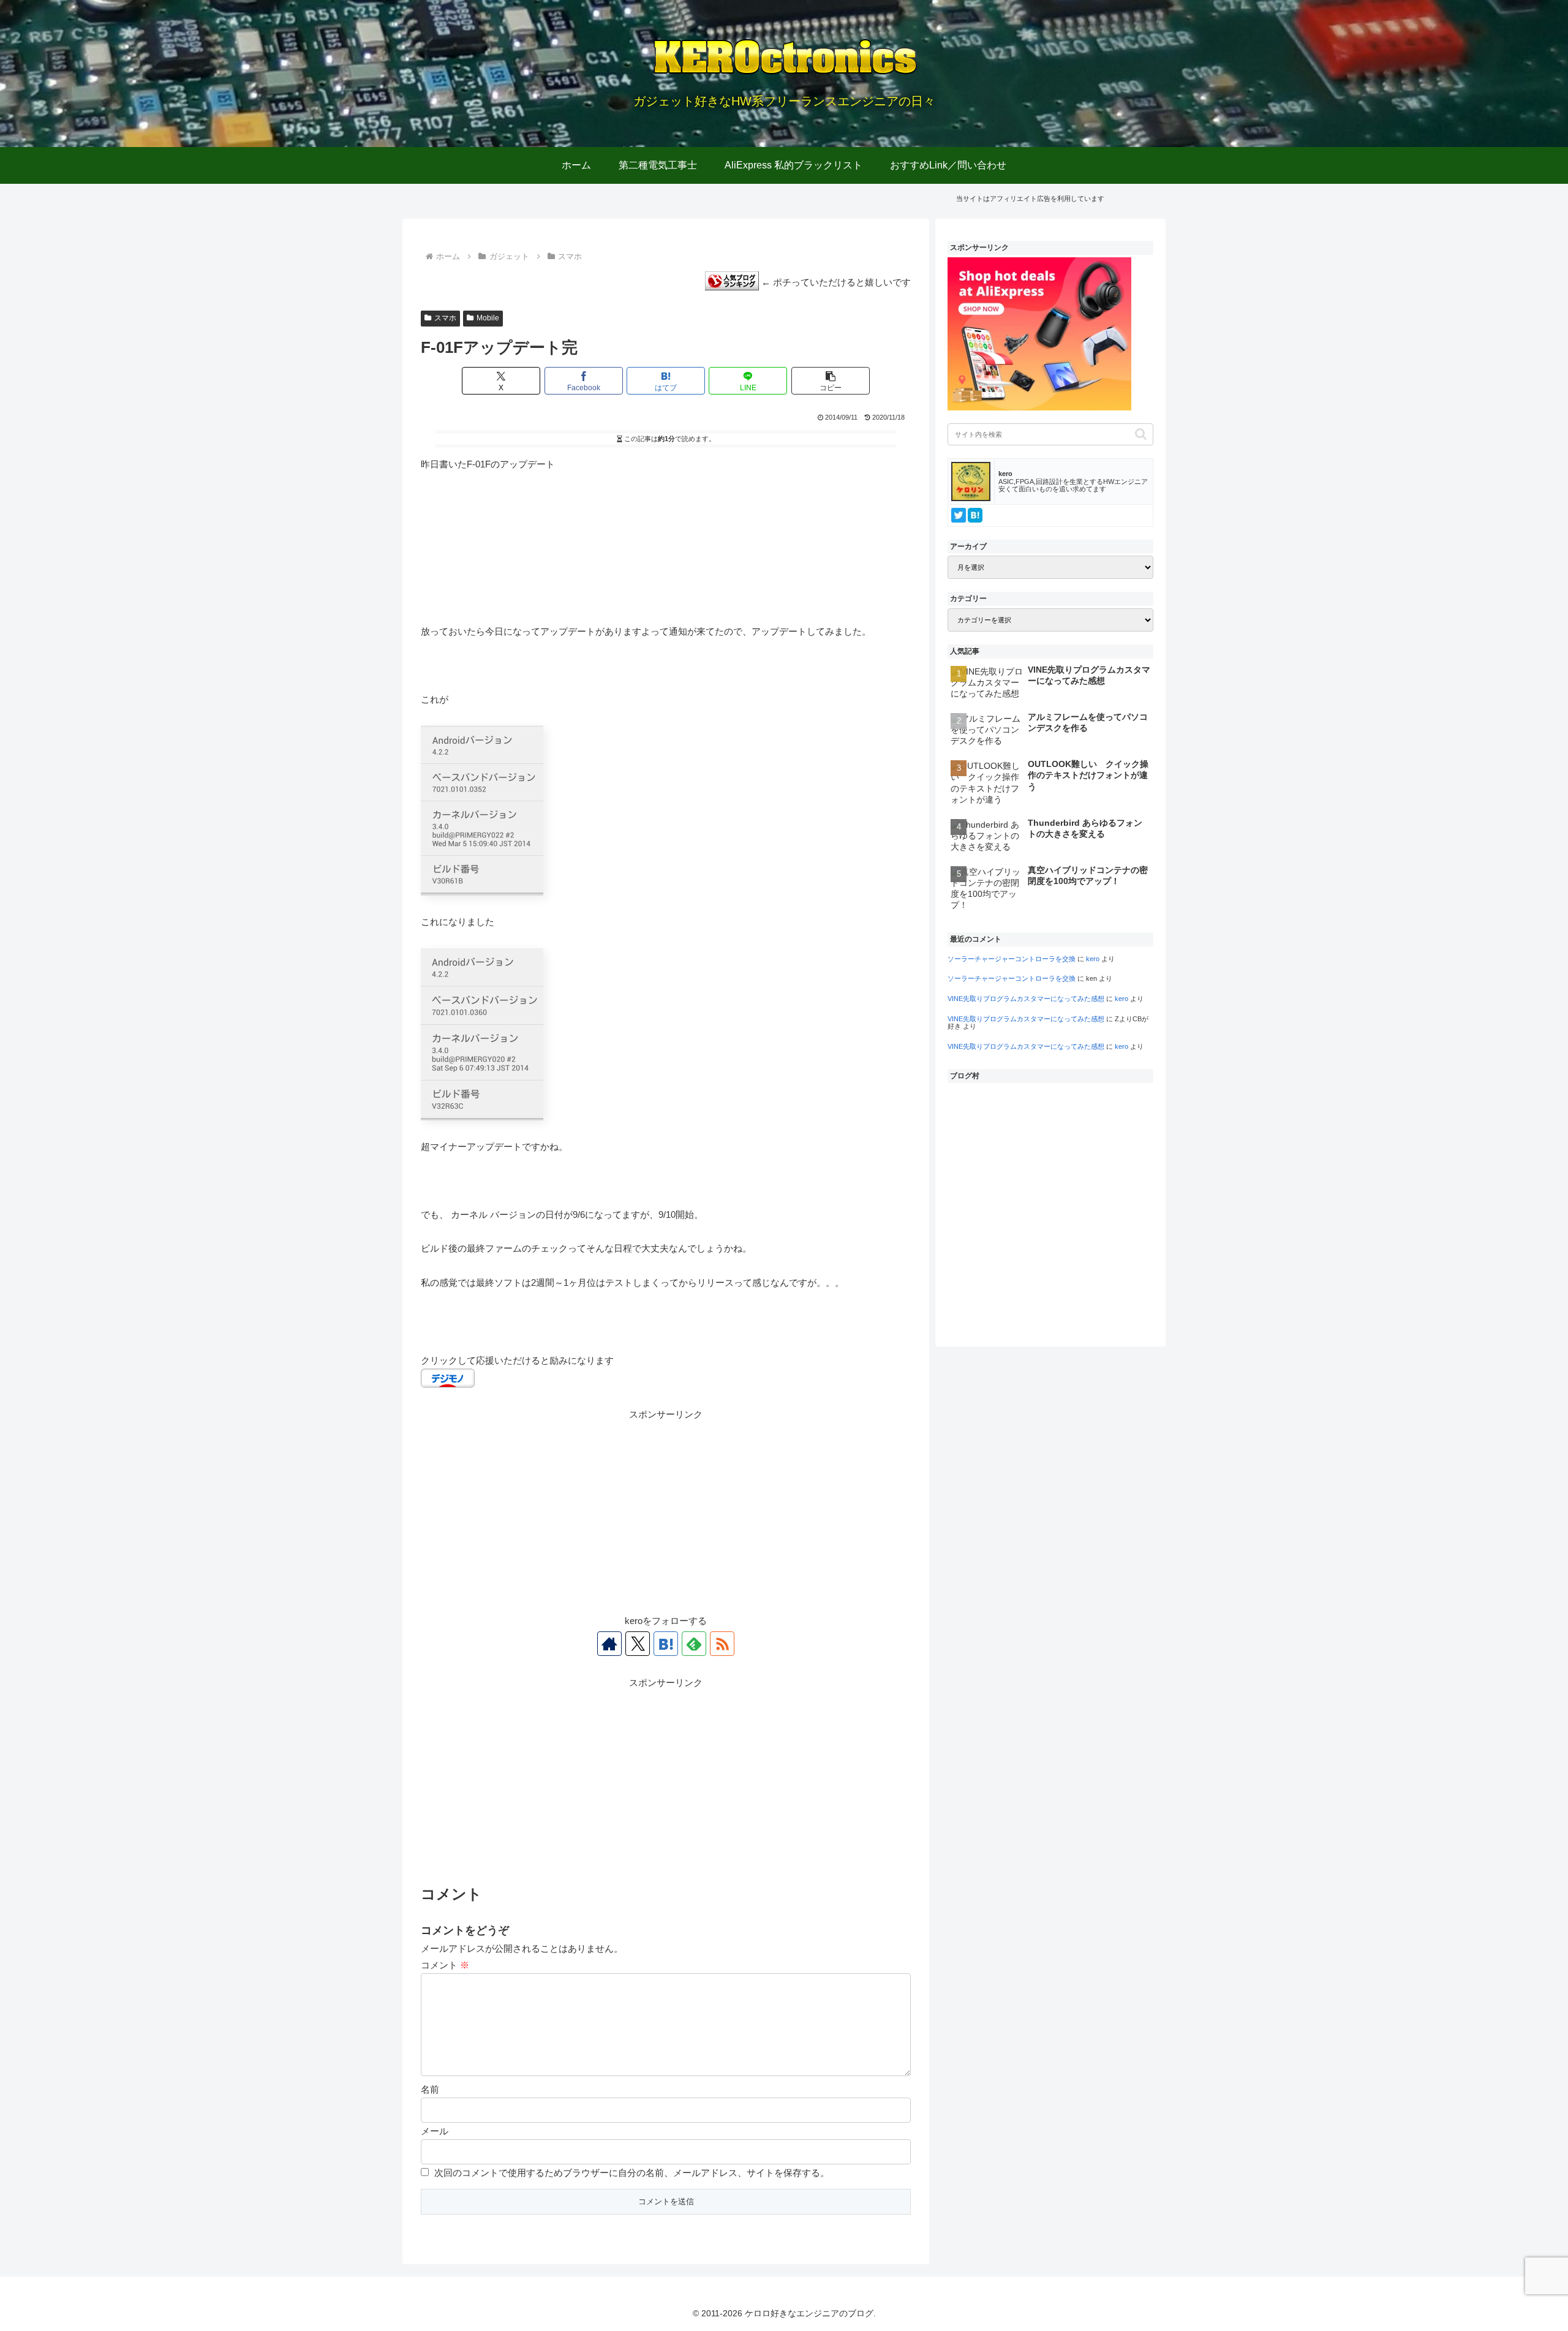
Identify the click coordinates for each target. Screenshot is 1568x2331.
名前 (430, 2089)
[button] (831, 381)
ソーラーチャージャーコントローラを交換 (1012, 959)
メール (435, 2131)
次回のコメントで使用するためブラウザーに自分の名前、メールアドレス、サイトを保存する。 (632, 2173)
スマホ (445, 318)
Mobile (488, 318)
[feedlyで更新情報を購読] (694, 1644)
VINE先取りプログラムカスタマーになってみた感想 (1026, 999)
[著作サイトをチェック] (609, 1644)
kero (1093, 959)
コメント (445, 1965)
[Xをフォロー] (638, 1644)
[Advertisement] (666, 1508)
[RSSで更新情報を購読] (722, 1644)
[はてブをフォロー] (666, 1644)
